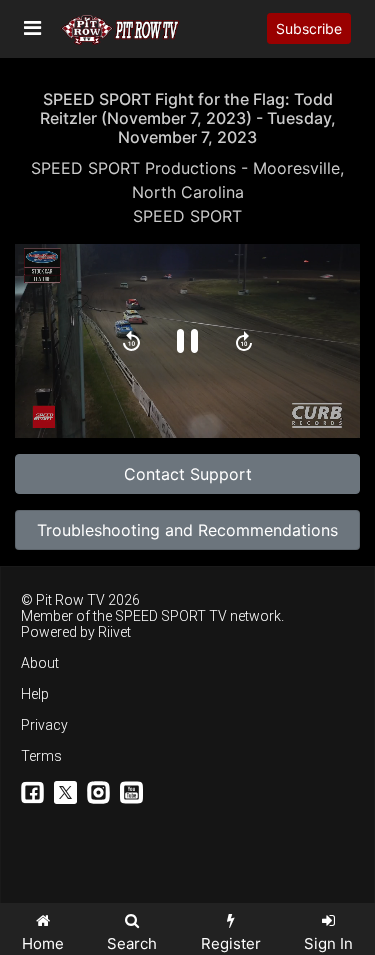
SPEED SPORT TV (171, 616)
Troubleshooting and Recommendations (187, 530)
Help (35, 694)
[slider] (187, 374)
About (40, 663)
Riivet (114, 632)
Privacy (44, 725)
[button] (132, 341)
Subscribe (309, 28)
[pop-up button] (284, 406)
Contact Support (188, 474)
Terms (41, 756)
